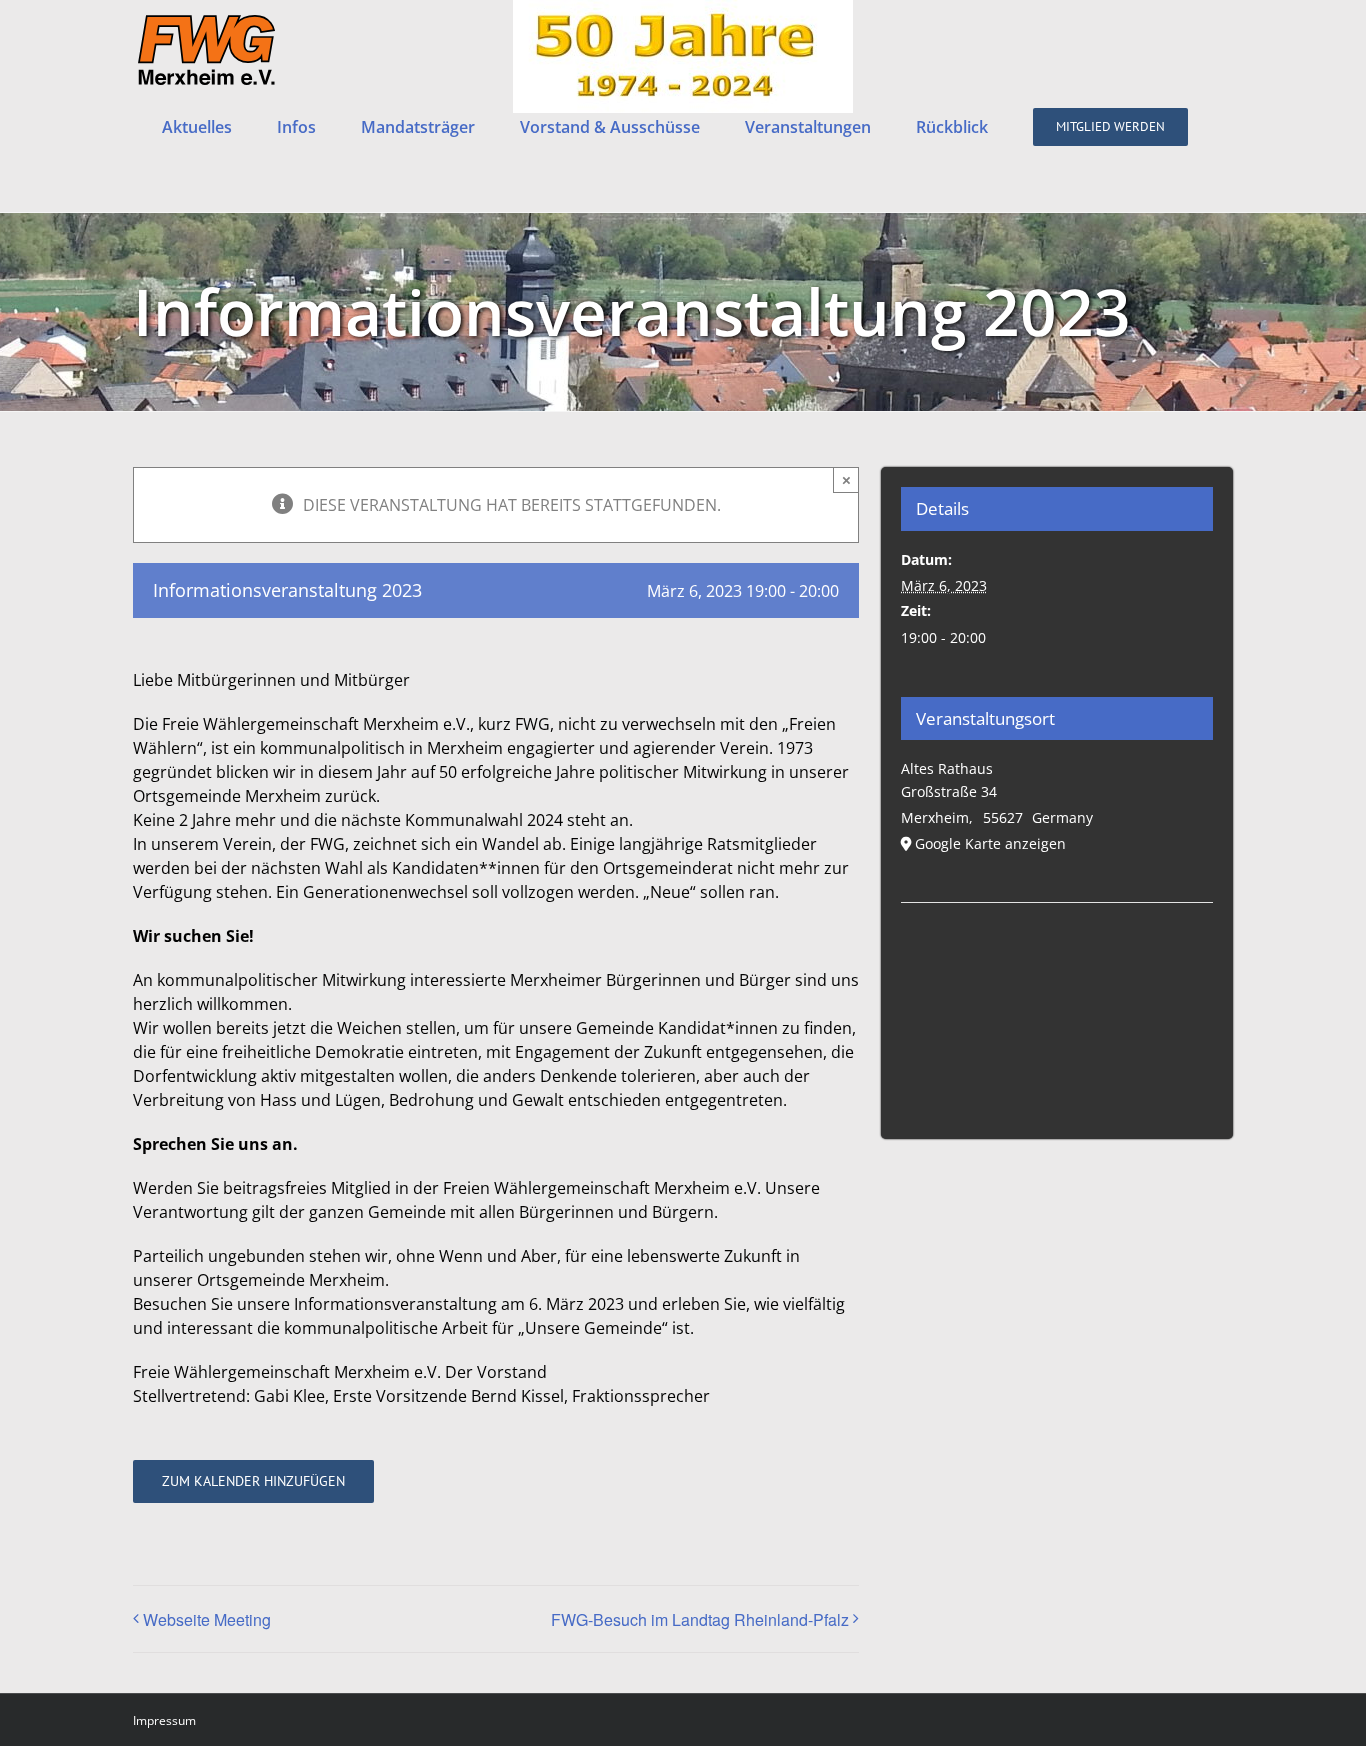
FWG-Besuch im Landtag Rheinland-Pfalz (700, 1619)
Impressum (164, 1720)
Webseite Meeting (207, 1619)
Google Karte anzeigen (990, 843)
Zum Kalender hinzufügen (253, 1481)
